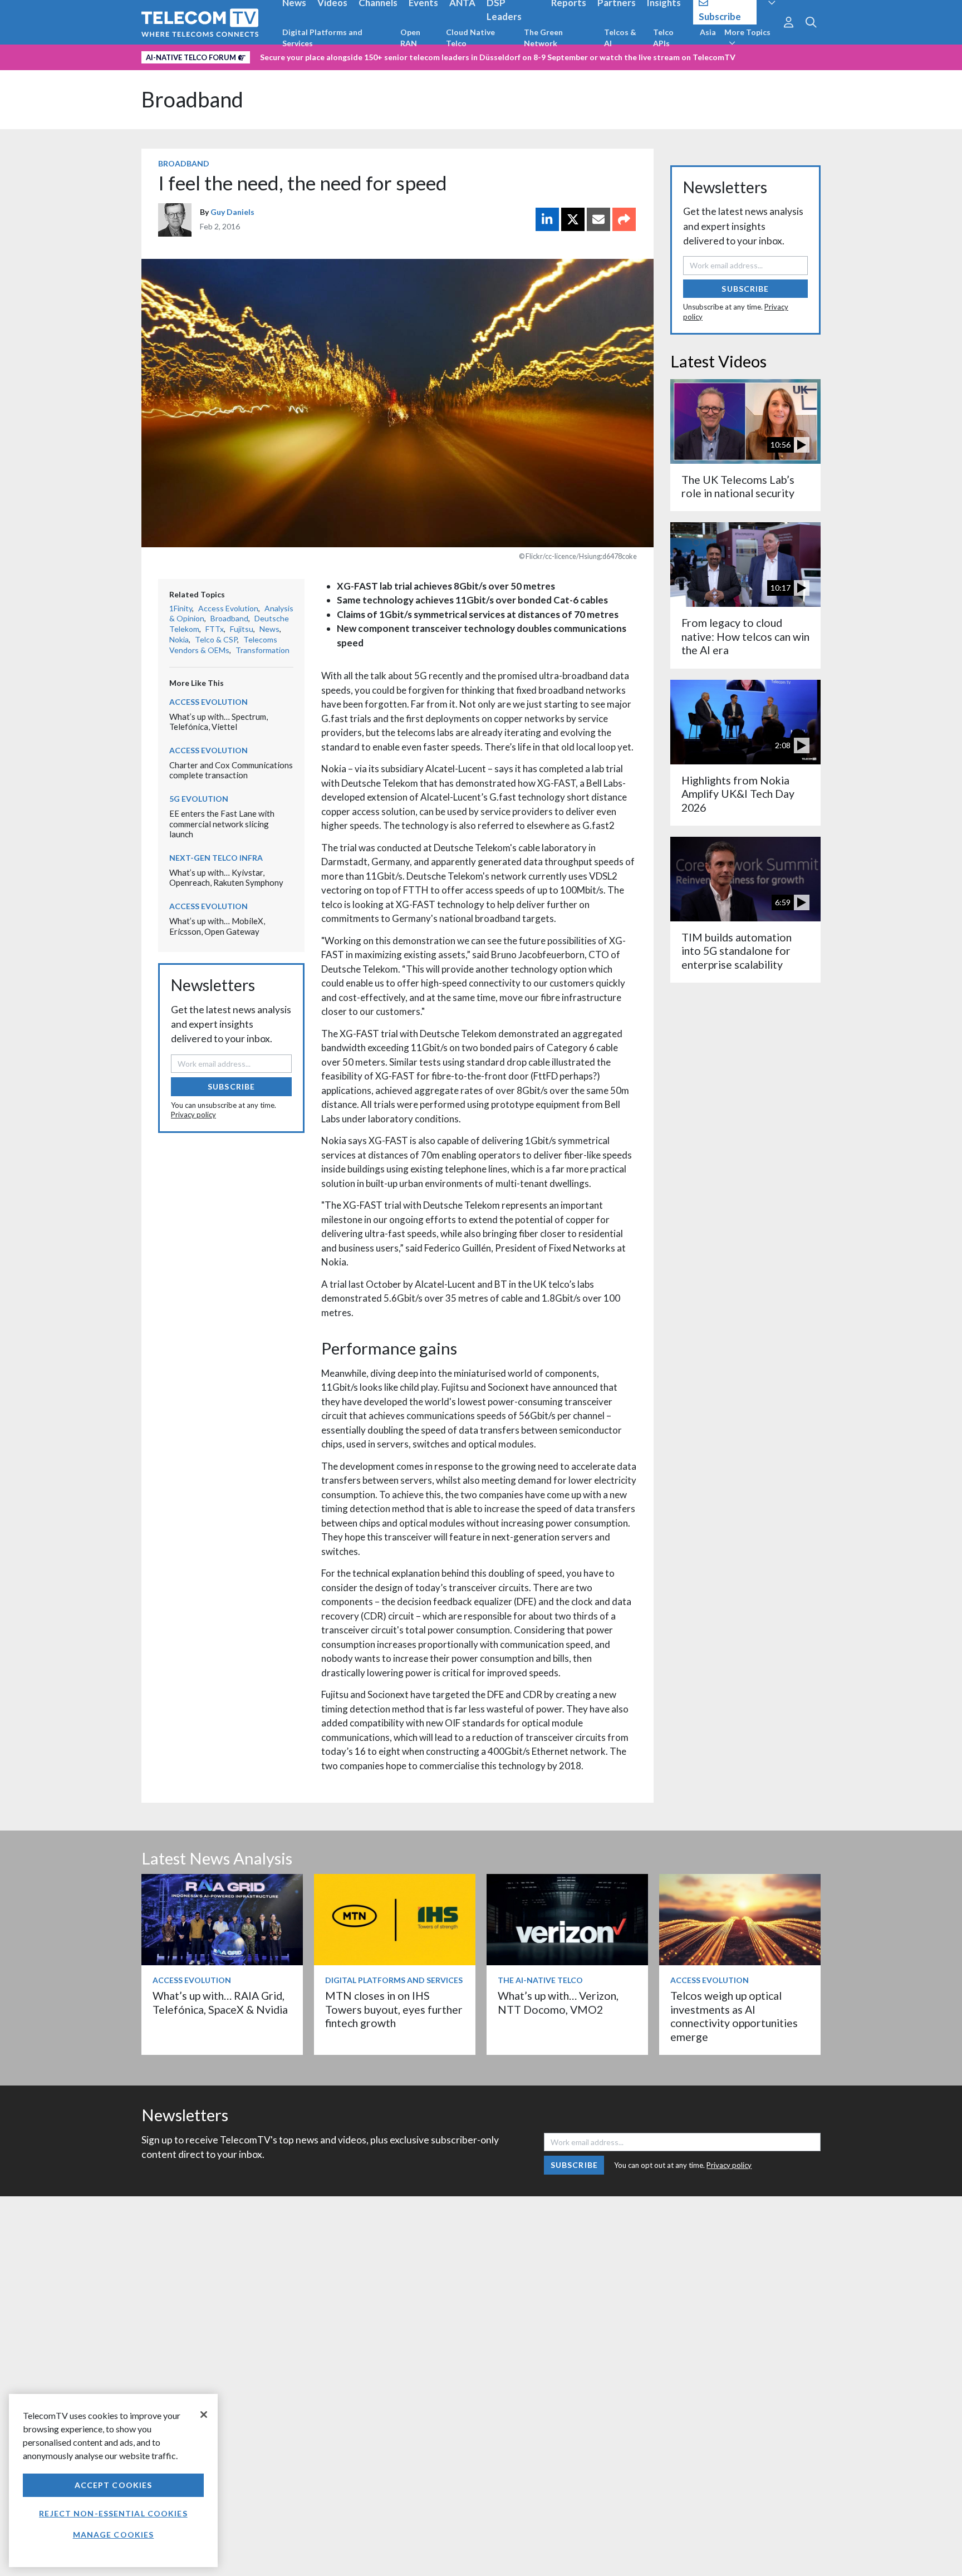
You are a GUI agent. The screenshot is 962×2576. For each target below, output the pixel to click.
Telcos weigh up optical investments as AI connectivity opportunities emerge (734, 2016)
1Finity (181, 608)
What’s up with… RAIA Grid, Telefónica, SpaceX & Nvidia (220, 2002)
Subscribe (231, 1086)
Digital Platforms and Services (322, 38)
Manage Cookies (114, 2535)
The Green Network (543, 38)
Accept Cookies (114, 2485)
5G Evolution (199, 799)
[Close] (204, 2415)
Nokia (179, 639)
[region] (113, 2481)
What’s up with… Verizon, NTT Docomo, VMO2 (558, 2002)
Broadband (192, 99)
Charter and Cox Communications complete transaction (231, 770)
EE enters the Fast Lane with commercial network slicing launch (222, 824)
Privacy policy (193, 1115)
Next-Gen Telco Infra (216, 858)
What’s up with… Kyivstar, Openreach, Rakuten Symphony (226, 878)
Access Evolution (228, 608)
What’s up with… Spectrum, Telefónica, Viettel (219, 722)
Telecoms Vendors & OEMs (223, 645)
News (269, 629)
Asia (708, 32)
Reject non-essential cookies (113, 2513)
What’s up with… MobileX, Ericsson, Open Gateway (217, 926)
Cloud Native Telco (470, 38)
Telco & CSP (216, 639)
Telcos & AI (620, 38)
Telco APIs (663, 38)
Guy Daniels (232, 212)
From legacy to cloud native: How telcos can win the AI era (745, 636)
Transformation (262, 650)
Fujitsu (242, 629)
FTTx (215, 629)
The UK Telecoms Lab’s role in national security (738, 486)
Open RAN (410, 38)
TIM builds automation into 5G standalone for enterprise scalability (737, 951)
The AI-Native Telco (540, 1980)
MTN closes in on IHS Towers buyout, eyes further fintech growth (394, 2009)
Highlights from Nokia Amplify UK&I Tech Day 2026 (738, 794)
